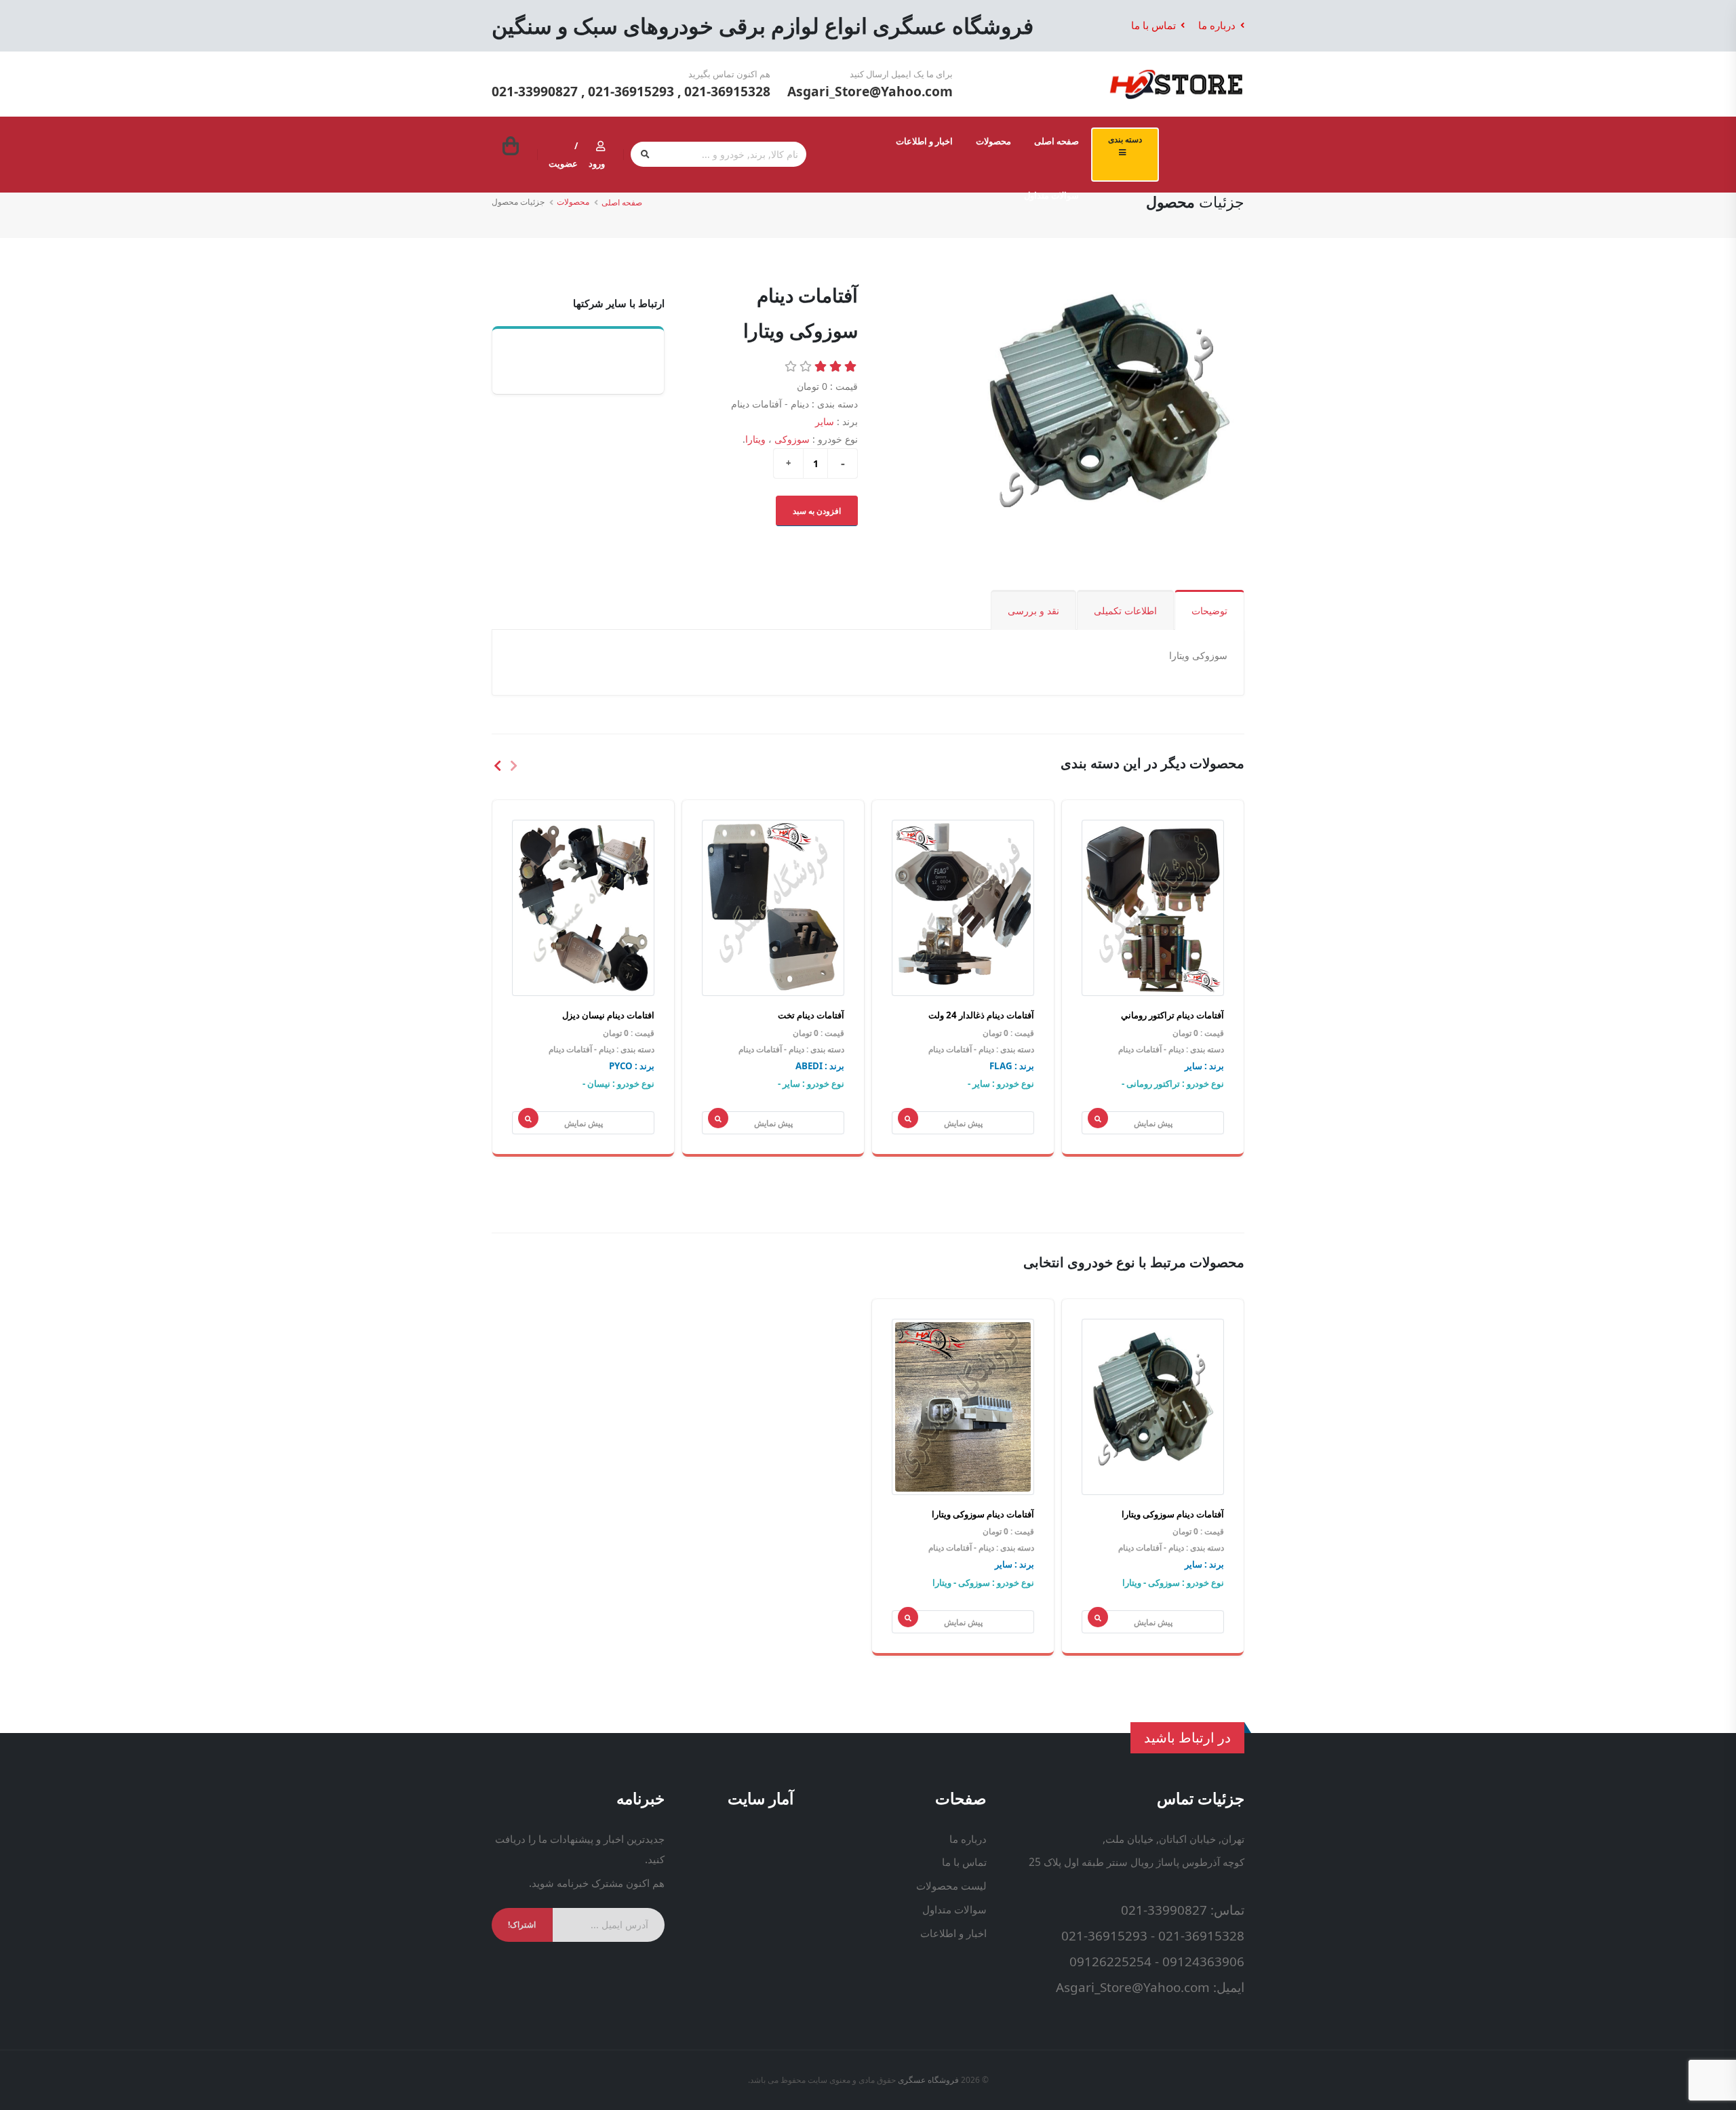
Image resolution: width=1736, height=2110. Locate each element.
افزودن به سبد (817, 511)
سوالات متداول (1051, 195)
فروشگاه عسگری (928, 2080)
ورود (597, 163)
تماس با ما (1155, 25)
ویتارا (755, 439)
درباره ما (1218, 25)
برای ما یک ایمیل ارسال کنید (901, 74)
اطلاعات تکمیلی (1125, 611)
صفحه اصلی (1057, 141)
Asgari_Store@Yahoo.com (870, 91)
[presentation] (513, 765)
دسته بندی (1125, 139)
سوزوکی (792, 439)
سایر (825, 421)
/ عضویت (563, 155)
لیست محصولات (951, 1886)
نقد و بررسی (1033, 611)
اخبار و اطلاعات (924, 141)
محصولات (993, 141)
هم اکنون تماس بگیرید (729, 74)
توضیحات (1209, 611)
